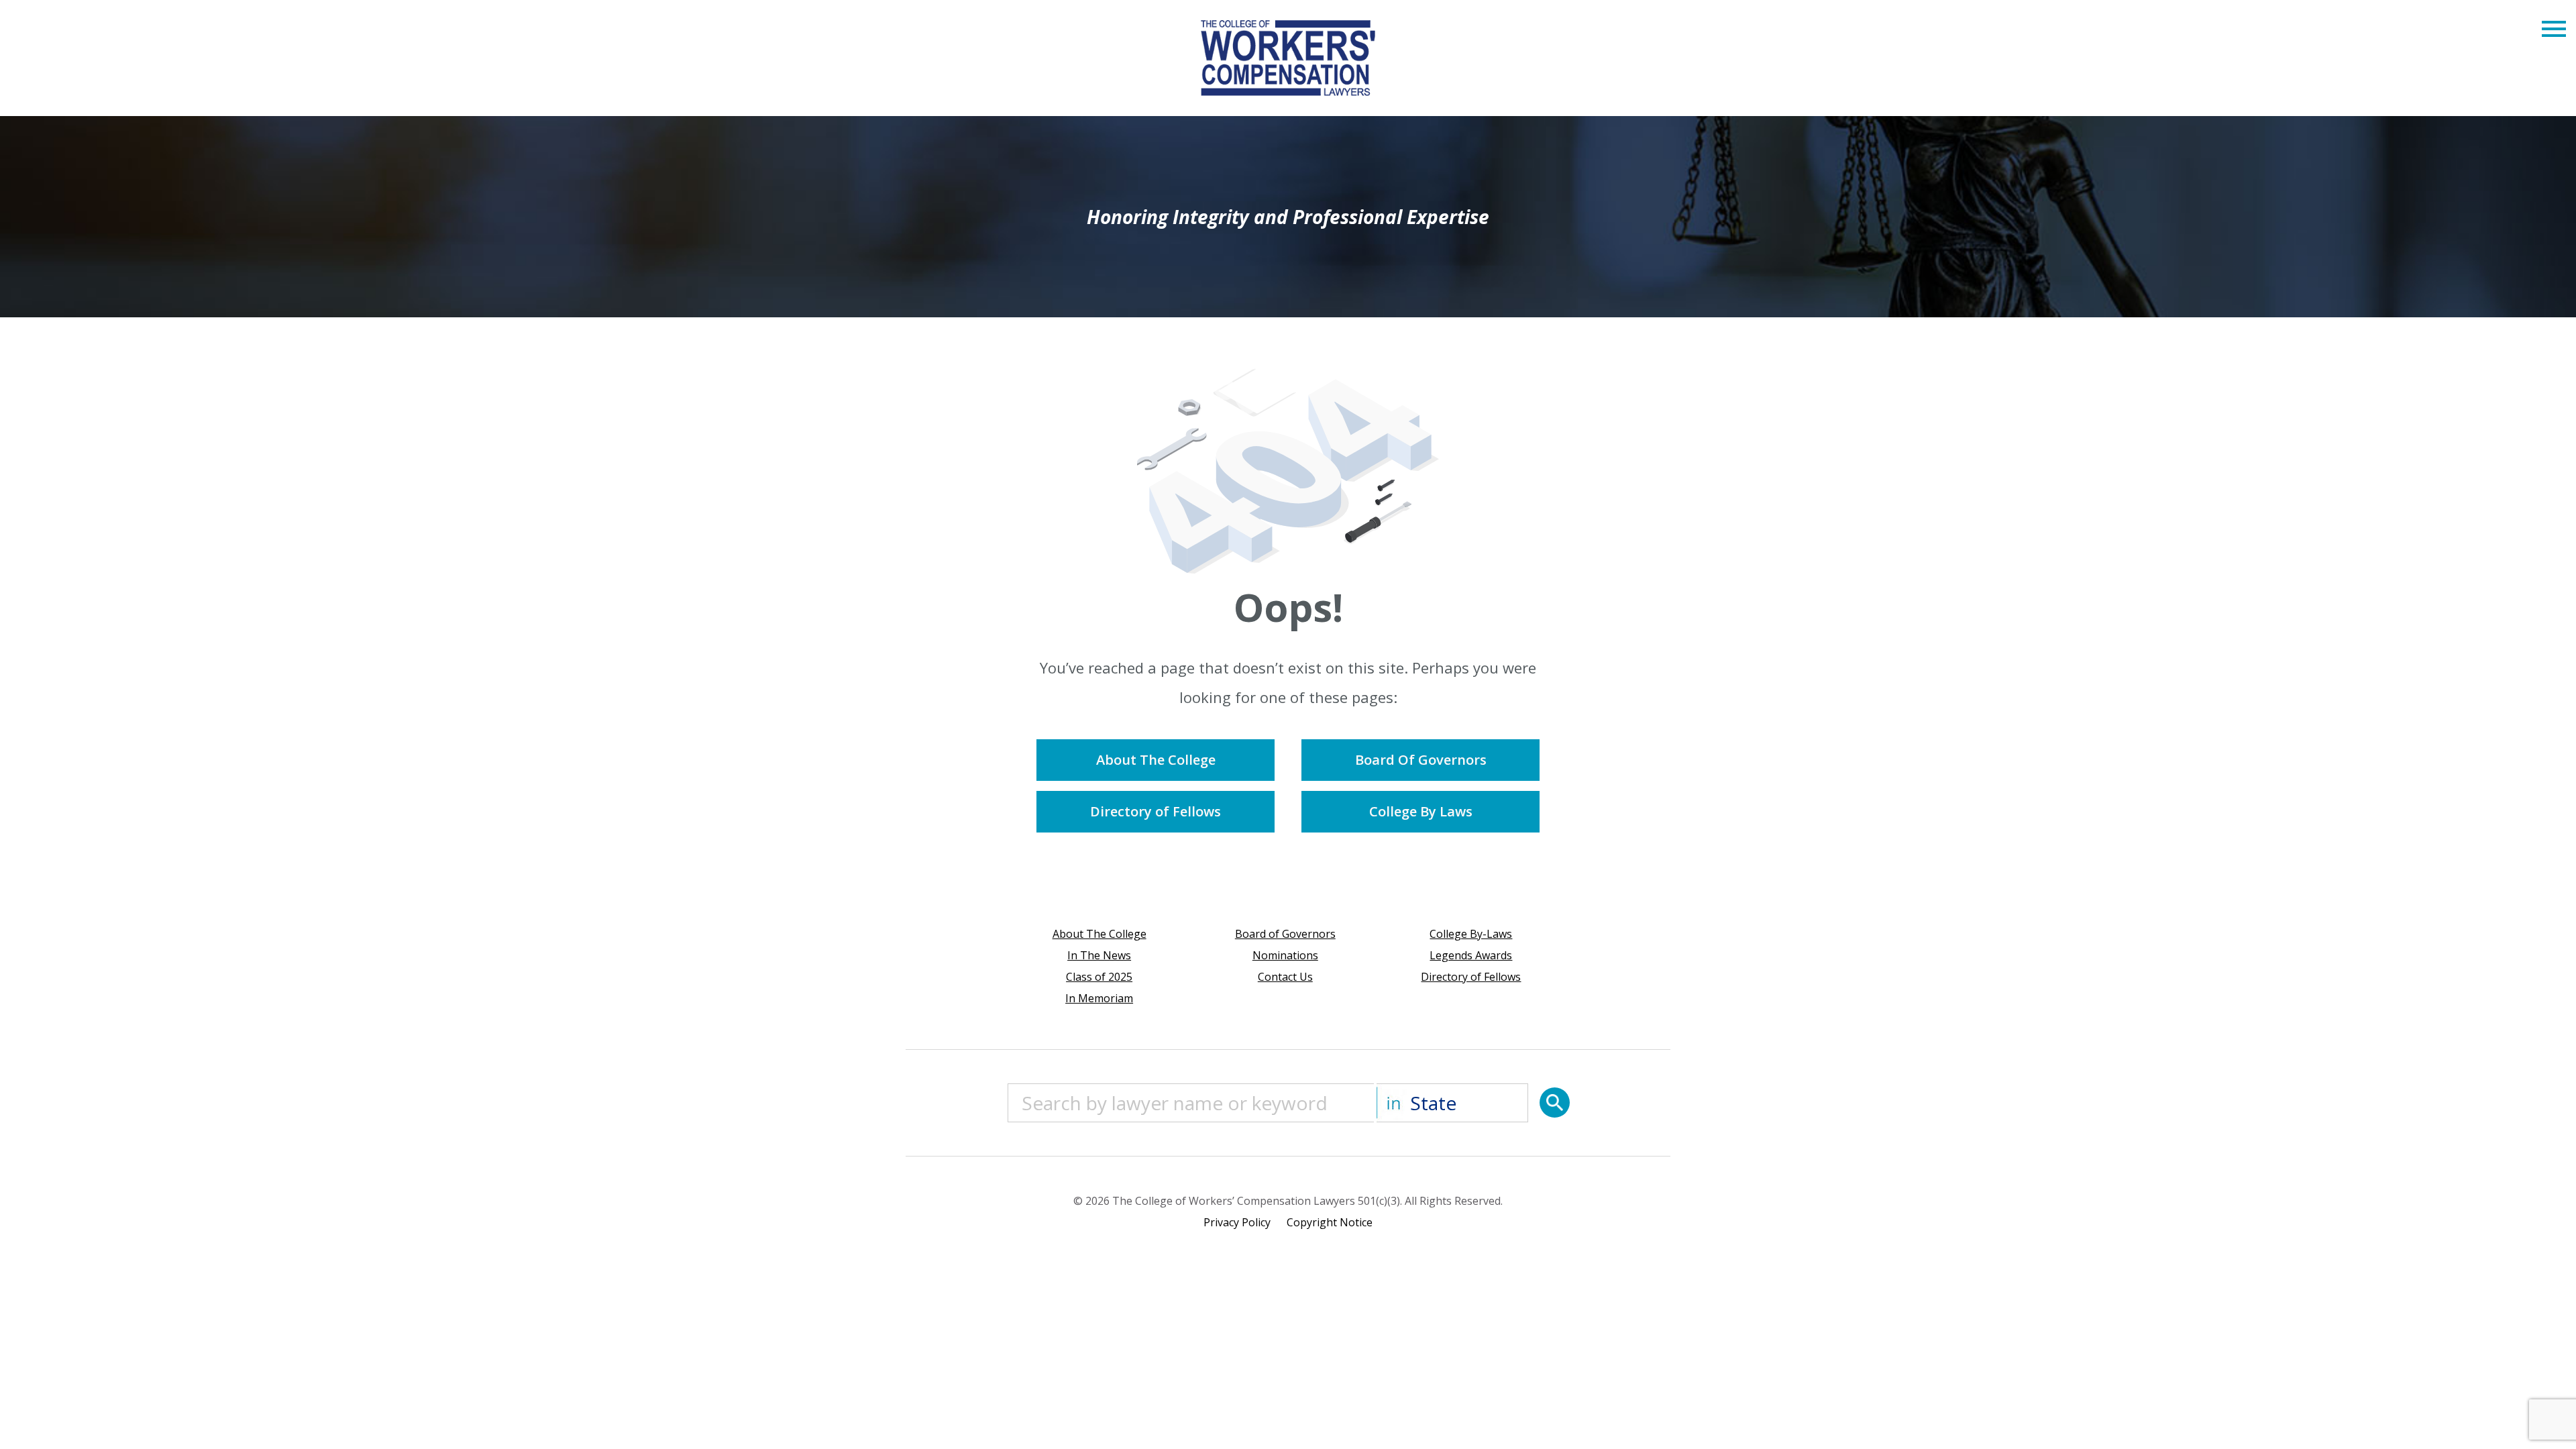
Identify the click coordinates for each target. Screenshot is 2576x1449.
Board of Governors (1285, 934)
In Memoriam (1099, 998)
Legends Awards (1471, 955)
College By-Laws (1471, 934)
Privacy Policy (1237, 1222)
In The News (1099, 955)
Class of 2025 (1099, 977)
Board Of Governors (1421, 760)
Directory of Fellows (1156, 811)
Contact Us (1285, 977)
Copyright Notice (1330, 1222)
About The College (1156, 760)
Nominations (1285, 955)
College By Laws (1421, 811)
